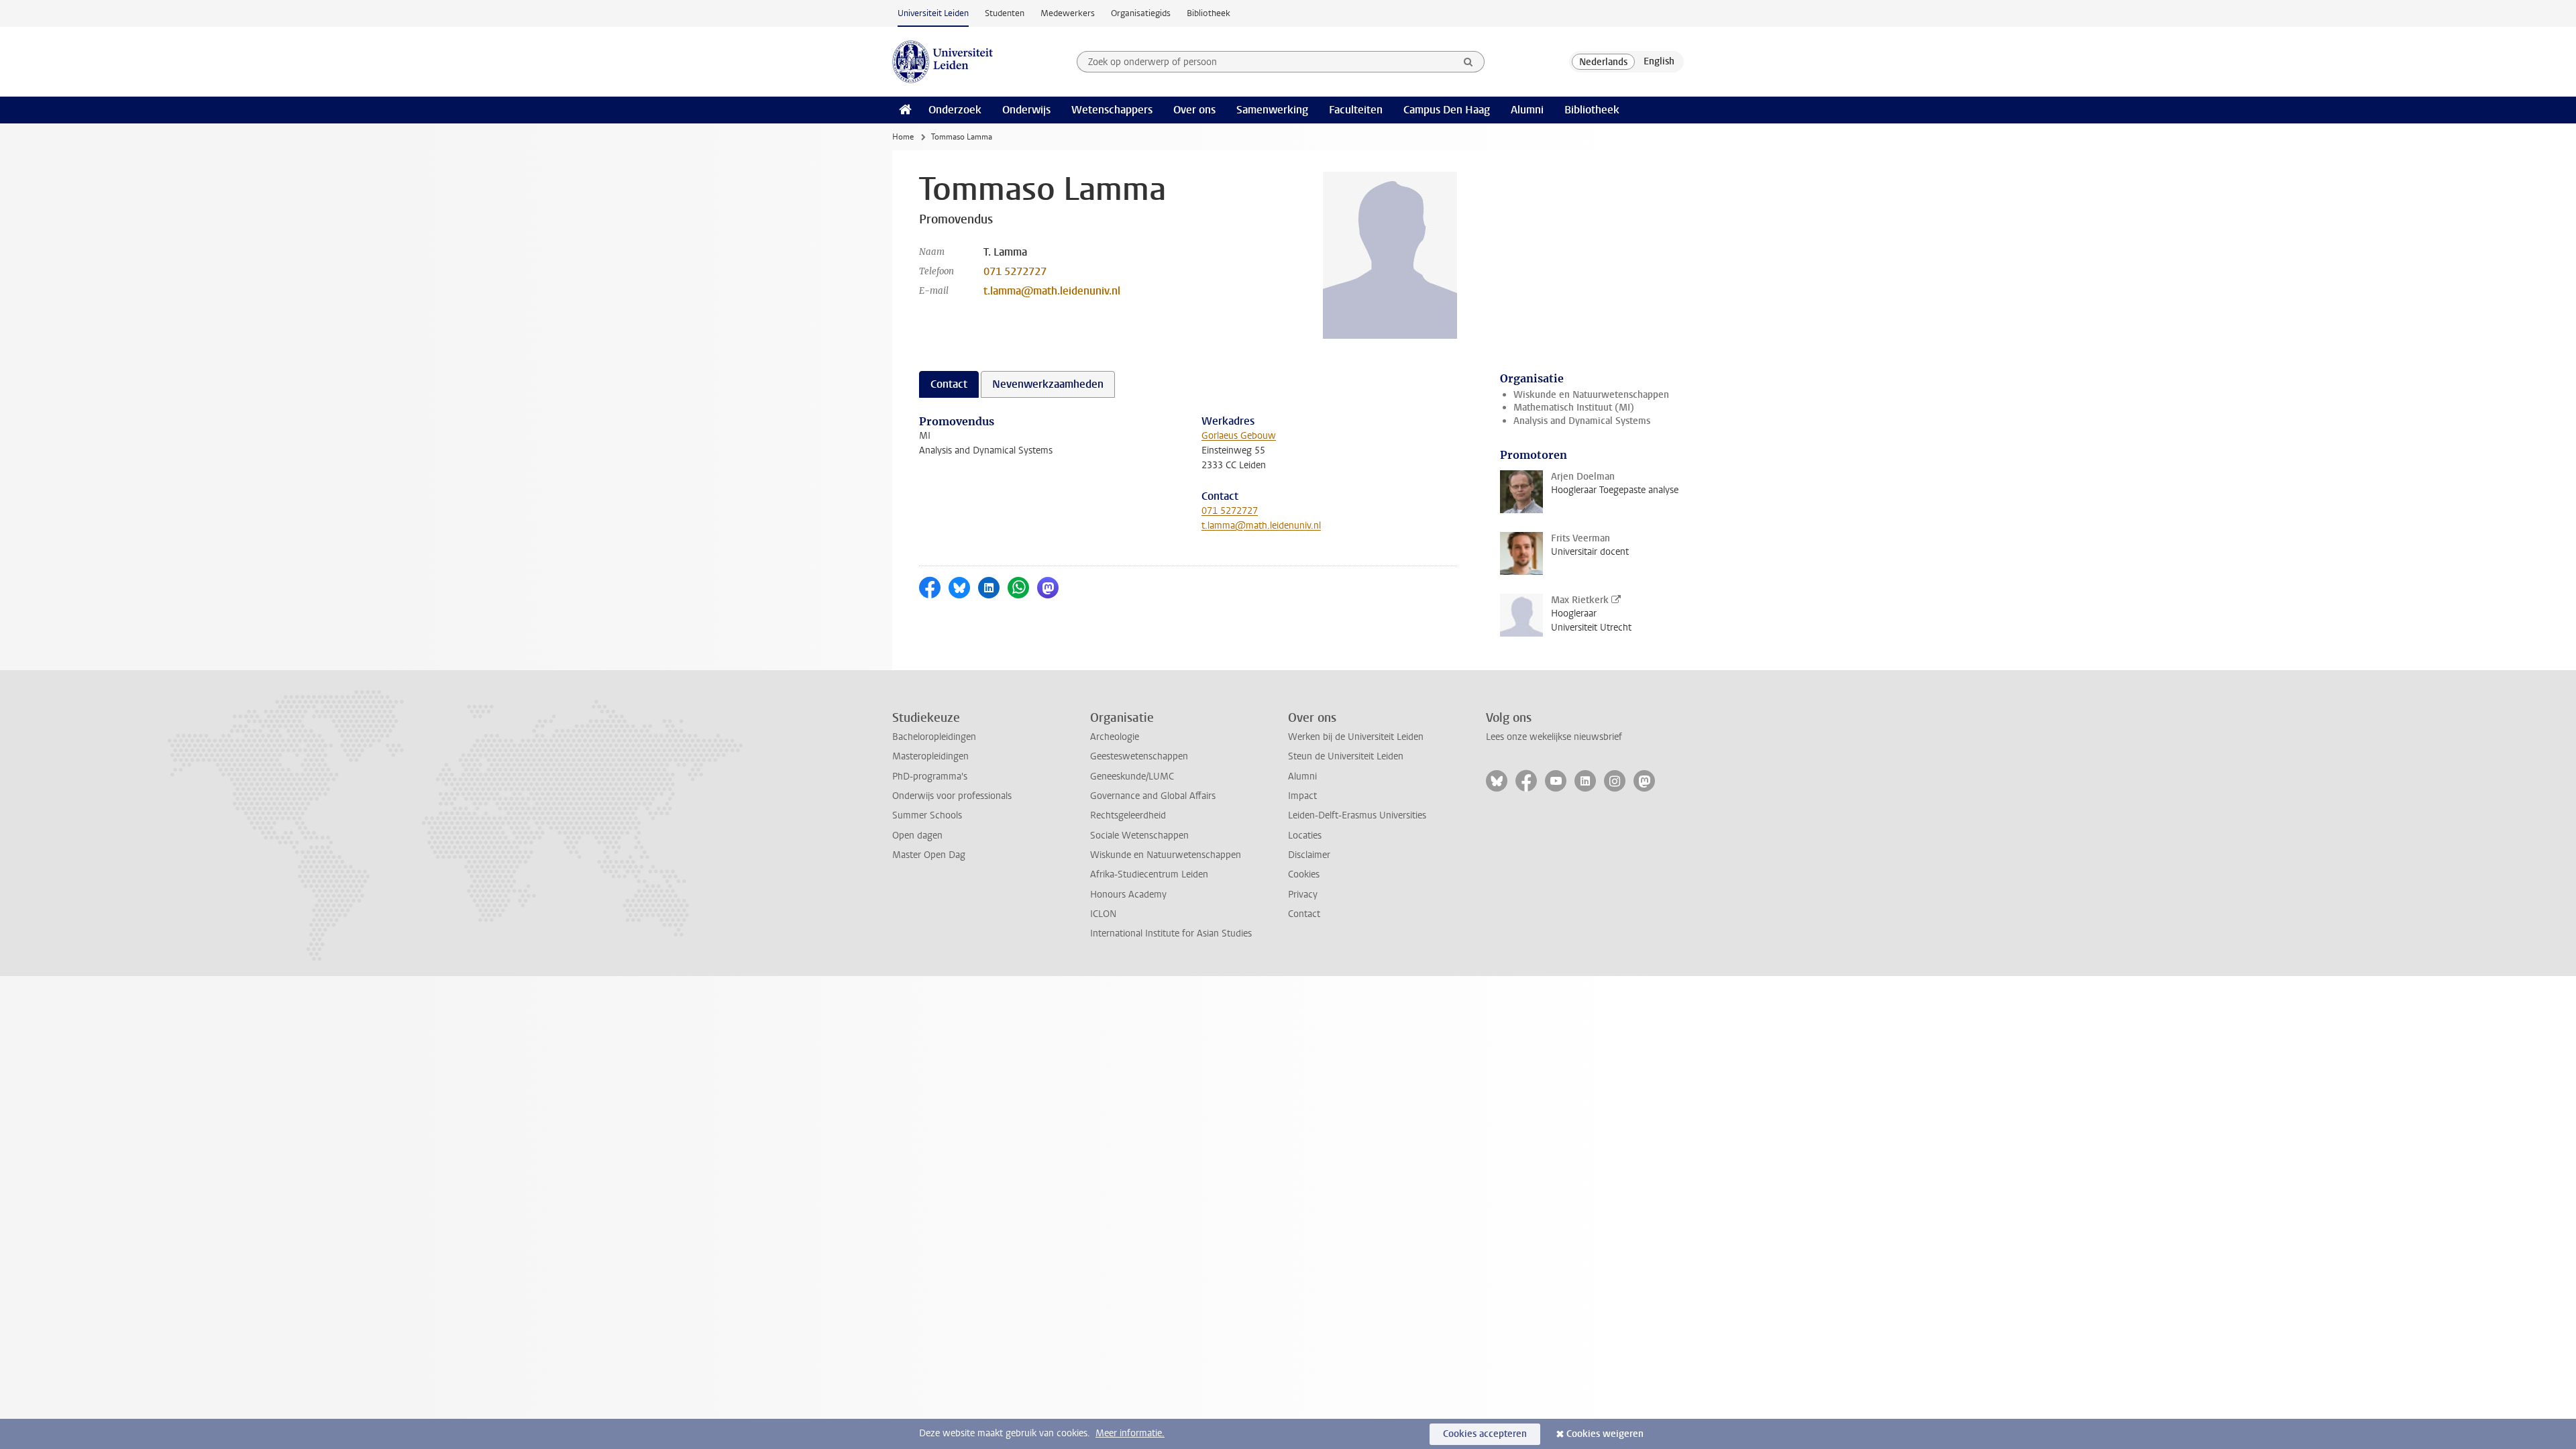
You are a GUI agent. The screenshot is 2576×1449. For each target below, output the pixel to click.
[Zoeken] (1468, 62)
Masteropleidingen (930, 756)
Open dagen (917, 836)
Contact (1304, 914)
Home (903, 137)
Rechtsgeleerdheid (1128, 815)
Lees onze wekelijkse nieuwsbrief (1554, 737)
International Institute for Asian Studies (1171, 933)
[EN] (1659, 62)
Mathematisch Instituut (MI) (1574, 408)
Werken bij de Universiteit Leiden (1356, 737)
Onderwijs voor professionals (952, 796)
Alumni (1527, 110)
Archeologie (1115, 737)
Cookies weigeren (1605, 1434)
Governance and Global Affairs (1153, 796)
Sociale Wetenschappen (1139, 836)
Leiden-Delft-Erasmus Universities (1357, 815)
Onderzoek (955, 110)
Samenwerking (1272, 110)
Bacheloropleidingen (934, 737)
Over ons (1194, 110)
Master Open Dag (929, 855)
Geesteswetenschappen (1139, 756)
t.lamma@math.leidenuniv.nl (1052, 291)
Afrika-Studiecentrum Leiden (1149, 874)
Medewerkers (1068, 13)
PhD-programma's (930, 776)
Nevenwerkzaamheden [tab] (1048, 384)
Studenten (1005, 13)
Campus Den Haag (1447, 110)
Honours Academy (1128, 895)
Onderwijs (1026, 110)
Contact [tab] (949, 384)
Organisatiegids (1141, 13)
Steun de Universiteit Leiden (1346, 756)
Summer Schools (927, 815)
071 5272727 (1015, 271)
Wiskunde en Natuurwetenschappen (1591, 395)
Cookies (1304, 874)
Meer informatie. (1130, 1433)
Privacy (1303, 895)
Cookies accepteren (1485, 1434)
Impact (1302, 796)
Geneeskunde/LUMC (1132, 776)
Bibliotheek (1209, 13)
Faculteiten (1356, 110)
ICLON (1103, 914)
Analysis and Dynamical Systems (1582, 421)
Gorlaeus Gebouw (1239, 436)
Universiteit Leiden (933, 13)
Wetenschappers (1112, 110)
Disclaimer (1309, 855)
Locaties (1305, 836)
